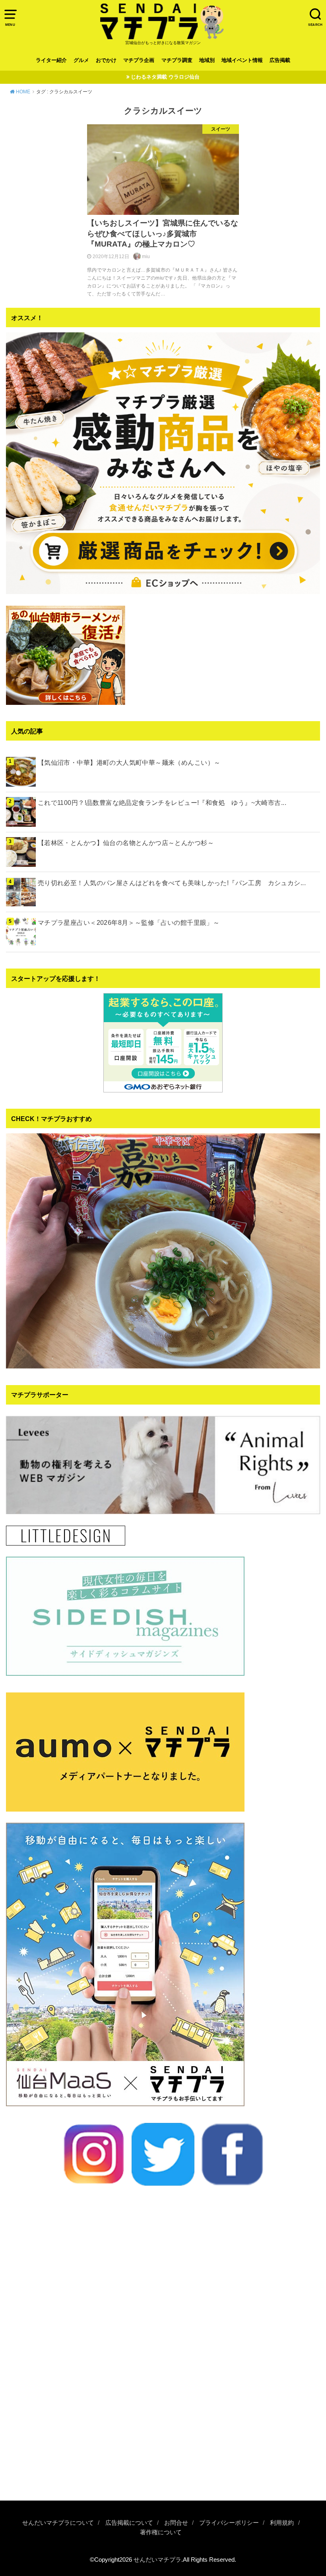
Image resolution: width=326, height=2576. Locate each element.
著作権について (161, 2532)
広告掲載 (280, 60)
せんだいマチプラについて (58, 2523)
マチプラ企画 (139, 60)
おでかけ (106, 60)
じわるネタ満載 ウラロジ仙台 (165, 77)
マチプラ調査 (177, 60)
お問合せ (176, 2523)
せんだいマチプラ (157, 2560)
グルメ (81, 60)
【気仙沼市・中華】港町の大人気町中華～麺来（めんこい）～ (129, 762)
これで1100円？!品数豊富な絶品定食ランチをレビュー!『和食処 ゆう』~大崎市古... (162, 803)
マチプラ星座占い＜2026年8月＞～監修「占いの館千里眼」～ (129, 922)
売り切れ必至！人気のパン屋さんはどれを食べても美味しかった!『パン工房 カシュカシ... (172, 883)
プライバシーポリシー (229, 2523)
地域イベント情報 (242, 60)
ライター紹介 (51, 60)
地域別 (207, 60)
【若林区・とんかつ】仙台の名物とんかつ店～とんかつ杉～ (126, 843)
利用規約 (282, 2523)
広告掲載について (129, 2523)
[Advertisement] (163, 2429)
